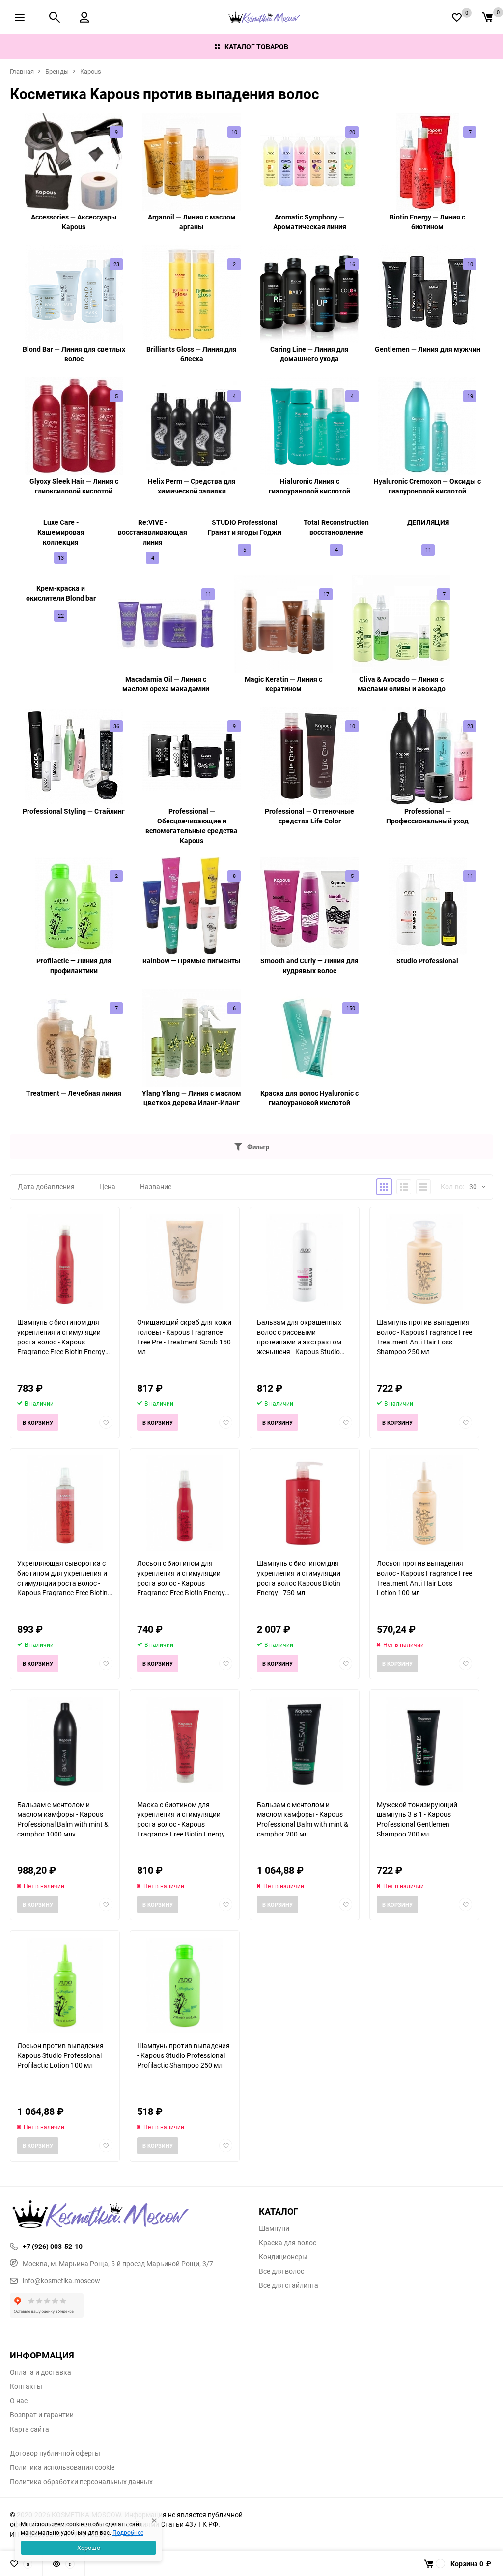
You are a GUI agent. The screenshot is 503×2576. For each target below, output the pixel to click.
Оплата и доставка (41, 2372)
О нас (19, 2401)
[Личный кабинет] (84, 17)
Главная (22, 71)
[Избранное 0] (457, 17)
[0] (487, 17)
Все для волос (281, 2271)
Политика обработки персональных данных (81, 2482)
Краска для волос (288, 2243)
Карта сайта (29, 2429)
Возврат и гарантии (42, 2415)
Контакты (26, 2386)
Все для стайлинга (289, 2285)
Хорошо (89, 2548)
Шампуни (274, 2228)
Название (156, 1187)
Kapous (91, 71)
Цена (107, 1187)
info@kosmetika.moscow (61, 2281)
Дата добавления (46, 1187)
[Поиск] (55, 17)
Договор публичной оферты (55, 2453)
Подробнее (128, 2532)
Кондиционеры (283, 2257)
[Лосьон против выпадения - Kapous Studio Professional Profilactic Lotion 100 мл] (65, 1986)
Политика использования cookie (62, 2467)
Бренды (57, 71)
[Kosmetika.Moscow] (127, 2215)
